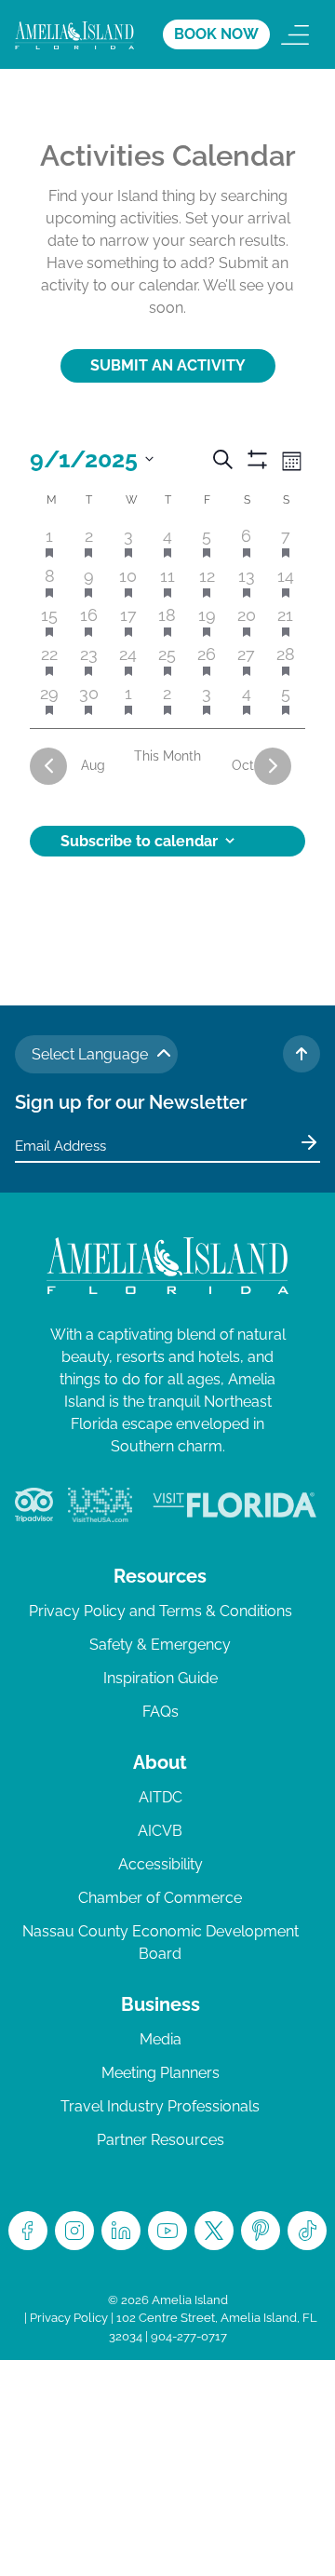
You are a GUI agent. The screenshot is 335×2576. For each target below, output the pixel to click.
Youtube (167, 2231)
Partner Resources (161, 2140)
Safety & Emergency (160, 1645)
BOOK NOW (216, 34)
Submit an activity (168, 365)
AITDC (161, 1797)
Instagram (74, 2231)
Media (161, 2039)
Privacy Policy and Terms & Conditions (161, 1611)
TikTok (307, 2231)
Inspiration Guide (161, 1678)
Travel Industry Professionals (160, 2106)
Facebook (28, 2231)
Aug (93, 765)
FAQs (161, 1712)
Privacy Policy (69, 2318)
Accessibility (161, 1864)
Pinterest (261, 2231)
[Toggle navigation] (295, 34)
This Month (167, 756)
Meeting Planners (161, 2073)
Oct (243, 765)
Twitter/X (214, 2231)
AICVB (160, 1831)
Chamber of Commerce (160, 1898)
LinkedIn (121, 2231)
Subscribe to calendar (139, 841)
